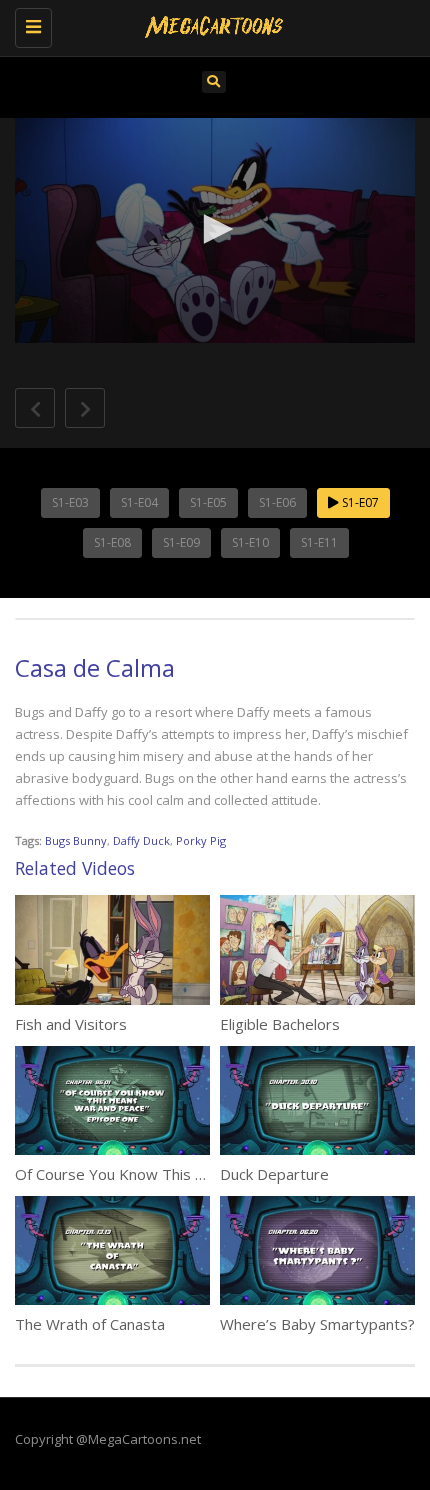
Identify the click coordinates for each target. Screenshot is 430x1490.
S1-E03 (70, 502)
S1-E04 (139, 502)
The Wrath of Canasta (90, 1324)
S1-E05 (208, 502)
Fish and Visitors (71, 1024)
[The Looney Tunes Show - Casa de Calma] (210, 25)
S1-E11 (319, 542)
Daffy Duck (141, 840)
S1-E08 (112, 542)
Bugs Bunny (76, 840)
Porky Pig (201, 840)
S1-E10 (250, 542)
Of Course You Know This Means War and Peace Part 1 (205, 1174)
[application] (215, 230)
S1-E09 (181, 542)
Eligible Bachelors (280, 1024)
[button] (215, 229)
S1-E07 (359, 502)
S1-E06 (277, 502)
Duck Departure (274, 1174)
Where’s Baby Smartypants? (317, 1324)
